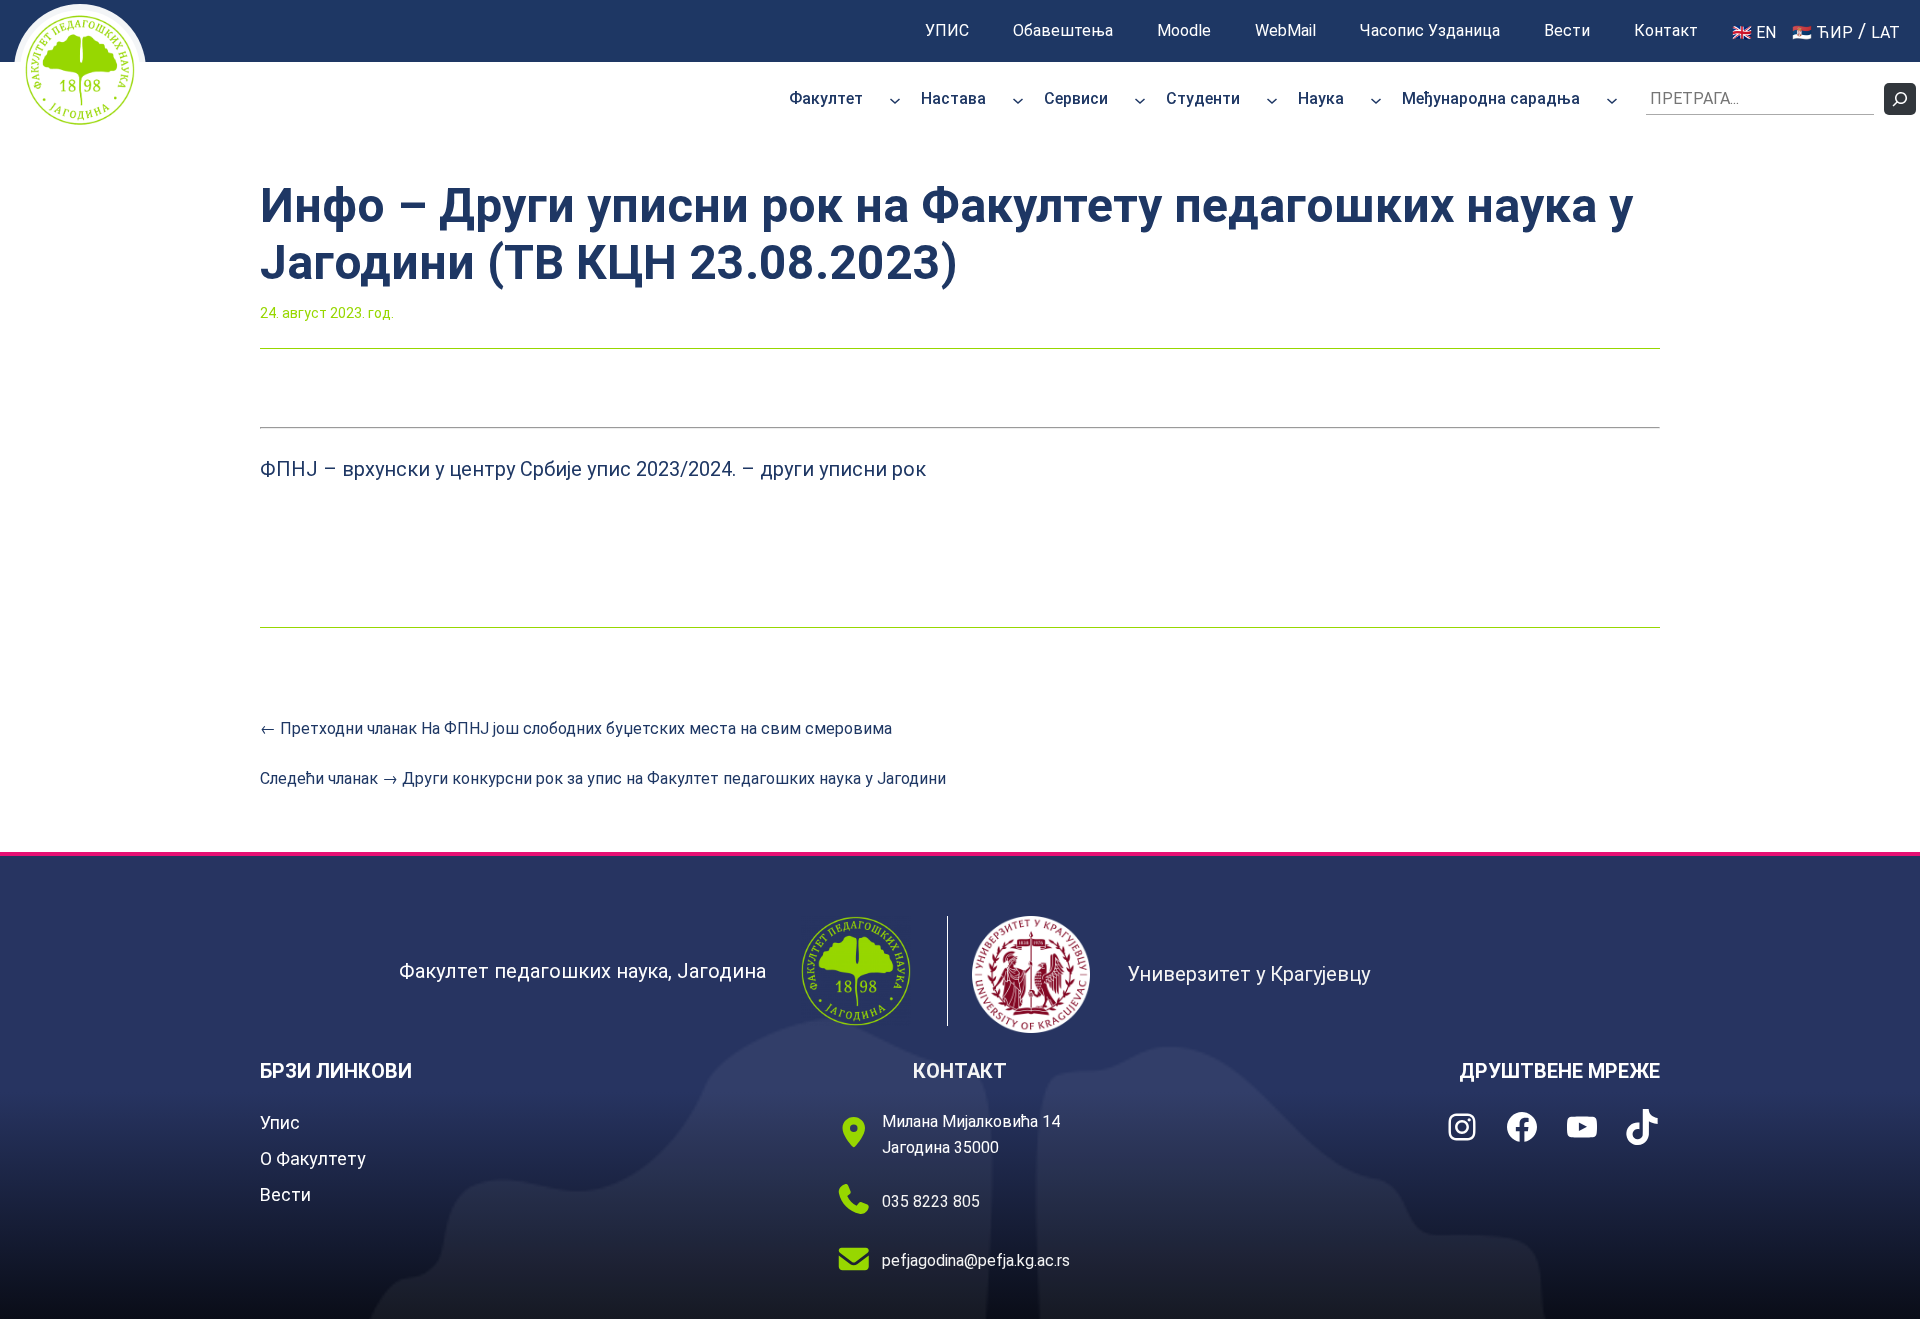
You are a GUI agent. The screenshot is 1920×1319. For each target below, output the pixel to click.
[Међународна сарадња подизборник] (1612, 99)
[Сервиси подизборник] (1140, 99)
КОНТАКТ (960, 1071)
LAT (1885, 32)
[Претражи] (1900, 99)
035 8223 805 (931, 1201)
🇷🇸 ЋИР (1822, 32)
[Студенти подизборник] (1272, 99)
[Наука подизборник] (1376, 99)
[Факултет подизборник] (895, 99)
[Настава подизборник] (1018, 99)
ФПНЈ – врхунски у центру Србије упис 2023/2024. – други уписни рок (593, 469)
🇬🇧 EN (1754, 32)
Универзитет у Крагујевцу (1248, 974)
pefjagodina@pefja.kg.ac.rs (976, 1260)
